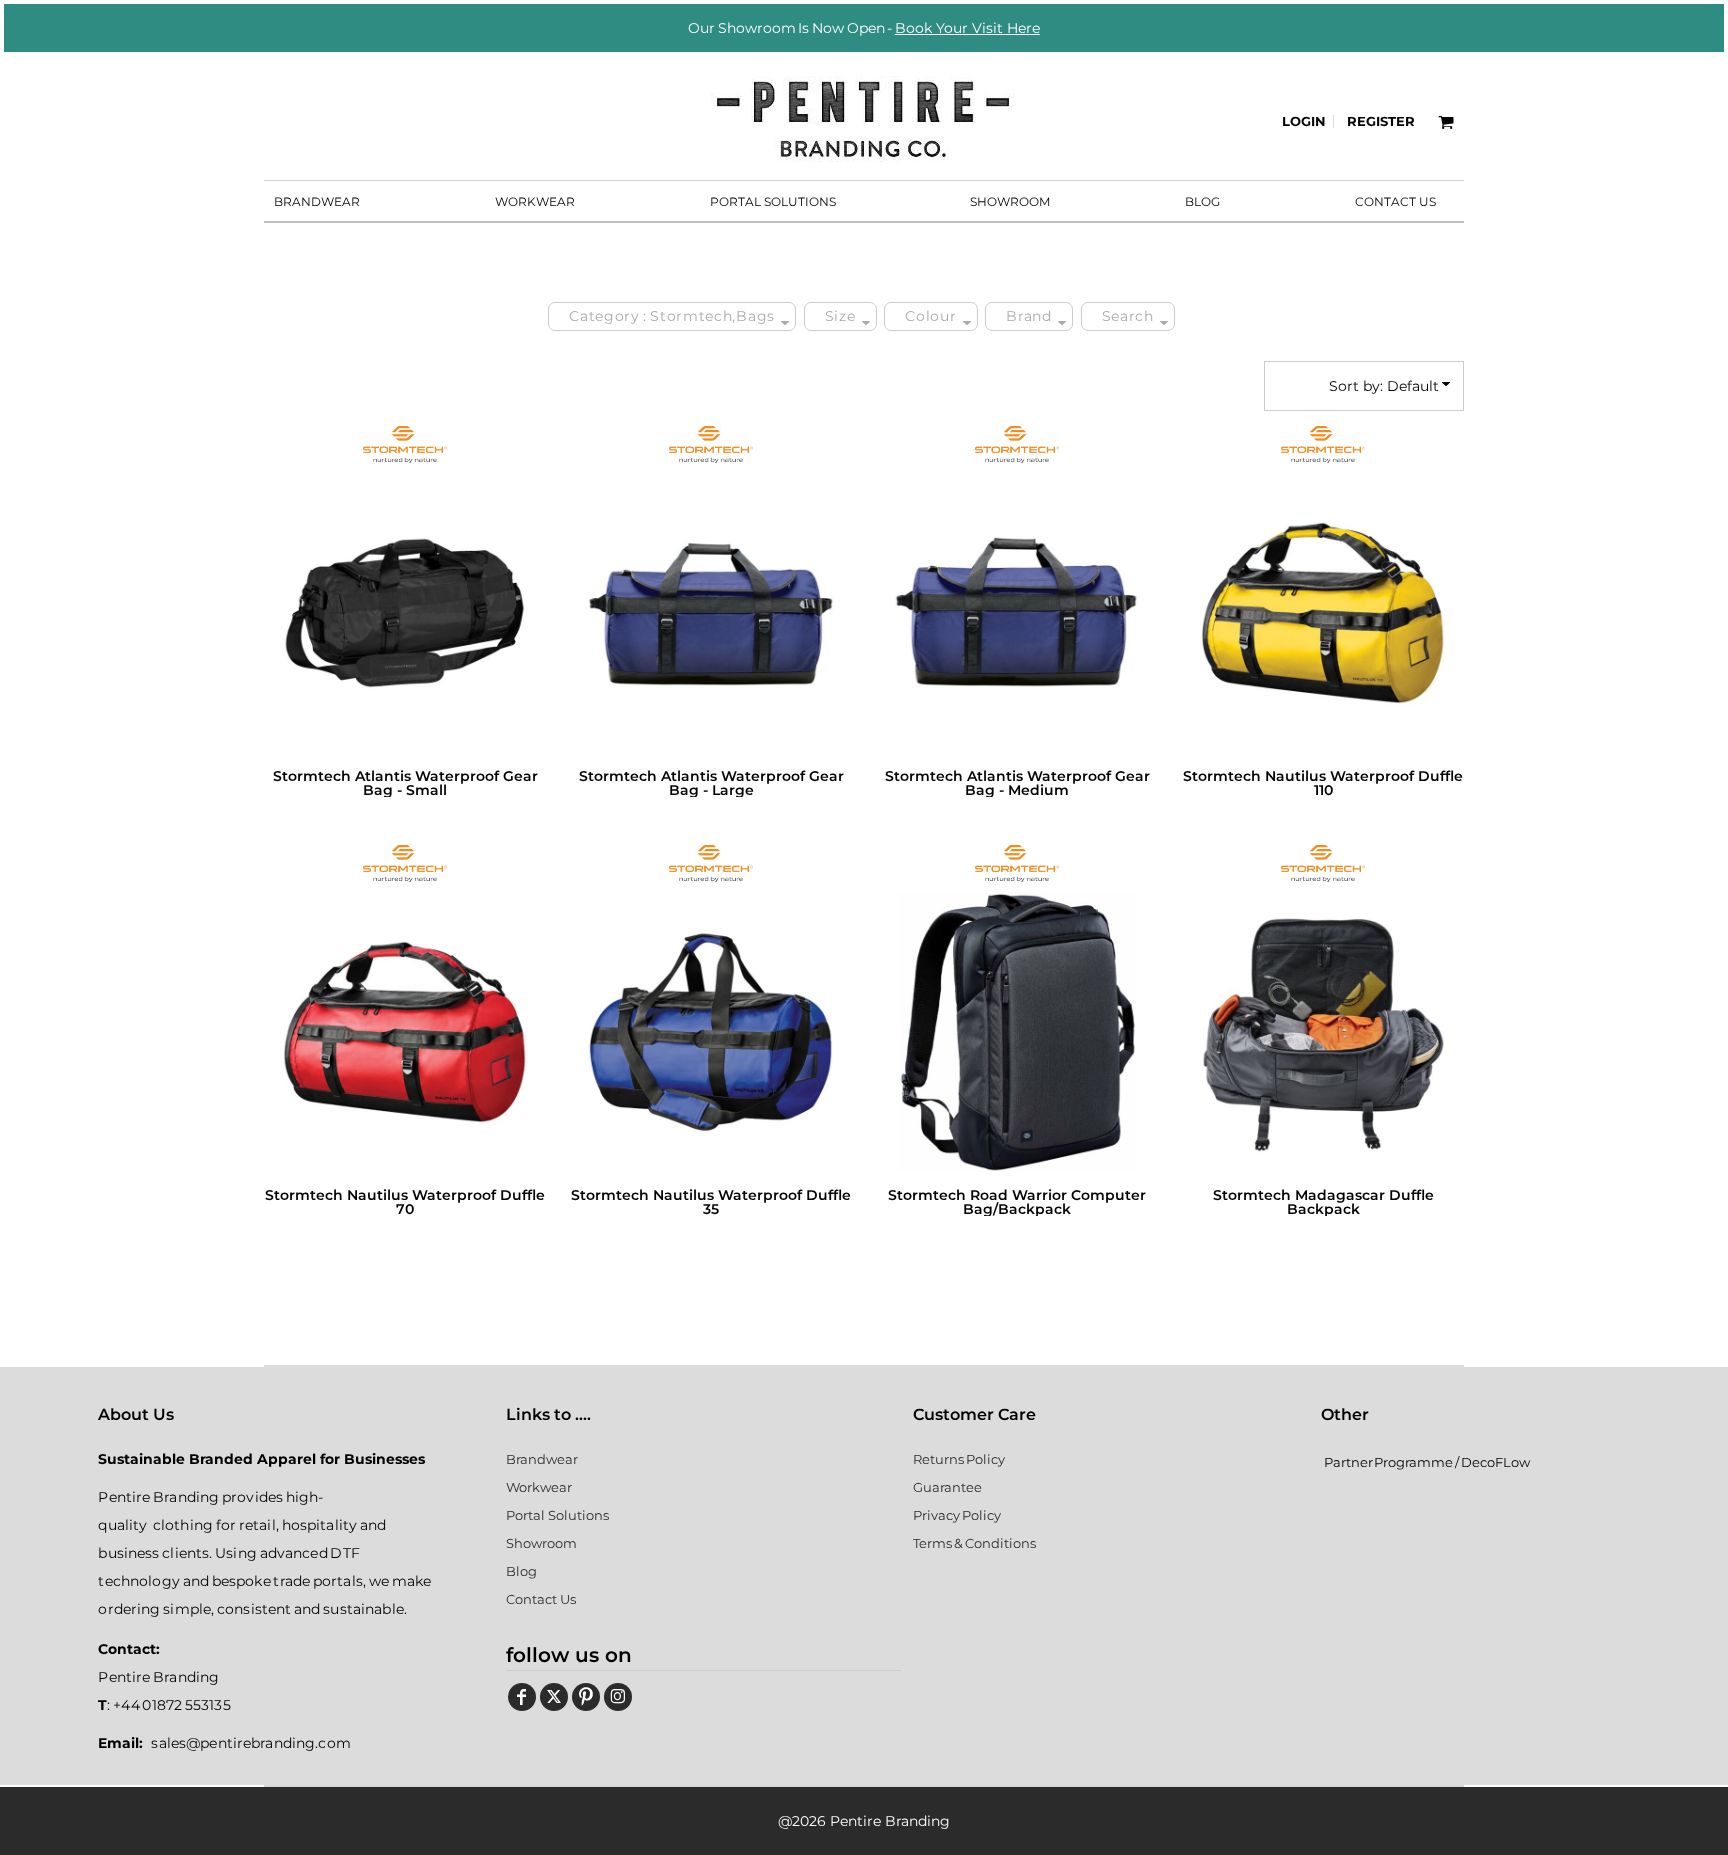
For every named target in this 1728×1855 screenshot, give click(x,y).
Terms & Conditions (974, 1543)
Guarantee (947, 1487)
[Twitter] (554, 1697)
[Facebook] (522, 1697)
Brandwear (542, 1459)
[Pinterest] (586, 1697)
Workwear (539, 1487)
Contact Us (541, 1599)
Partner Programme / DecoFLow (1427, 1462)
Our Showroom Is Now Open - (864, 28)
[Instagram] (618, 1697)
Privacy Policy (957, 1515)
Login (1304, 121)
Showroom (541, 1543)
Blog (521, 1571)
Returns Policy (959, 1459)
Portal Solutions (557, 1515)
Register (1381, 121)
